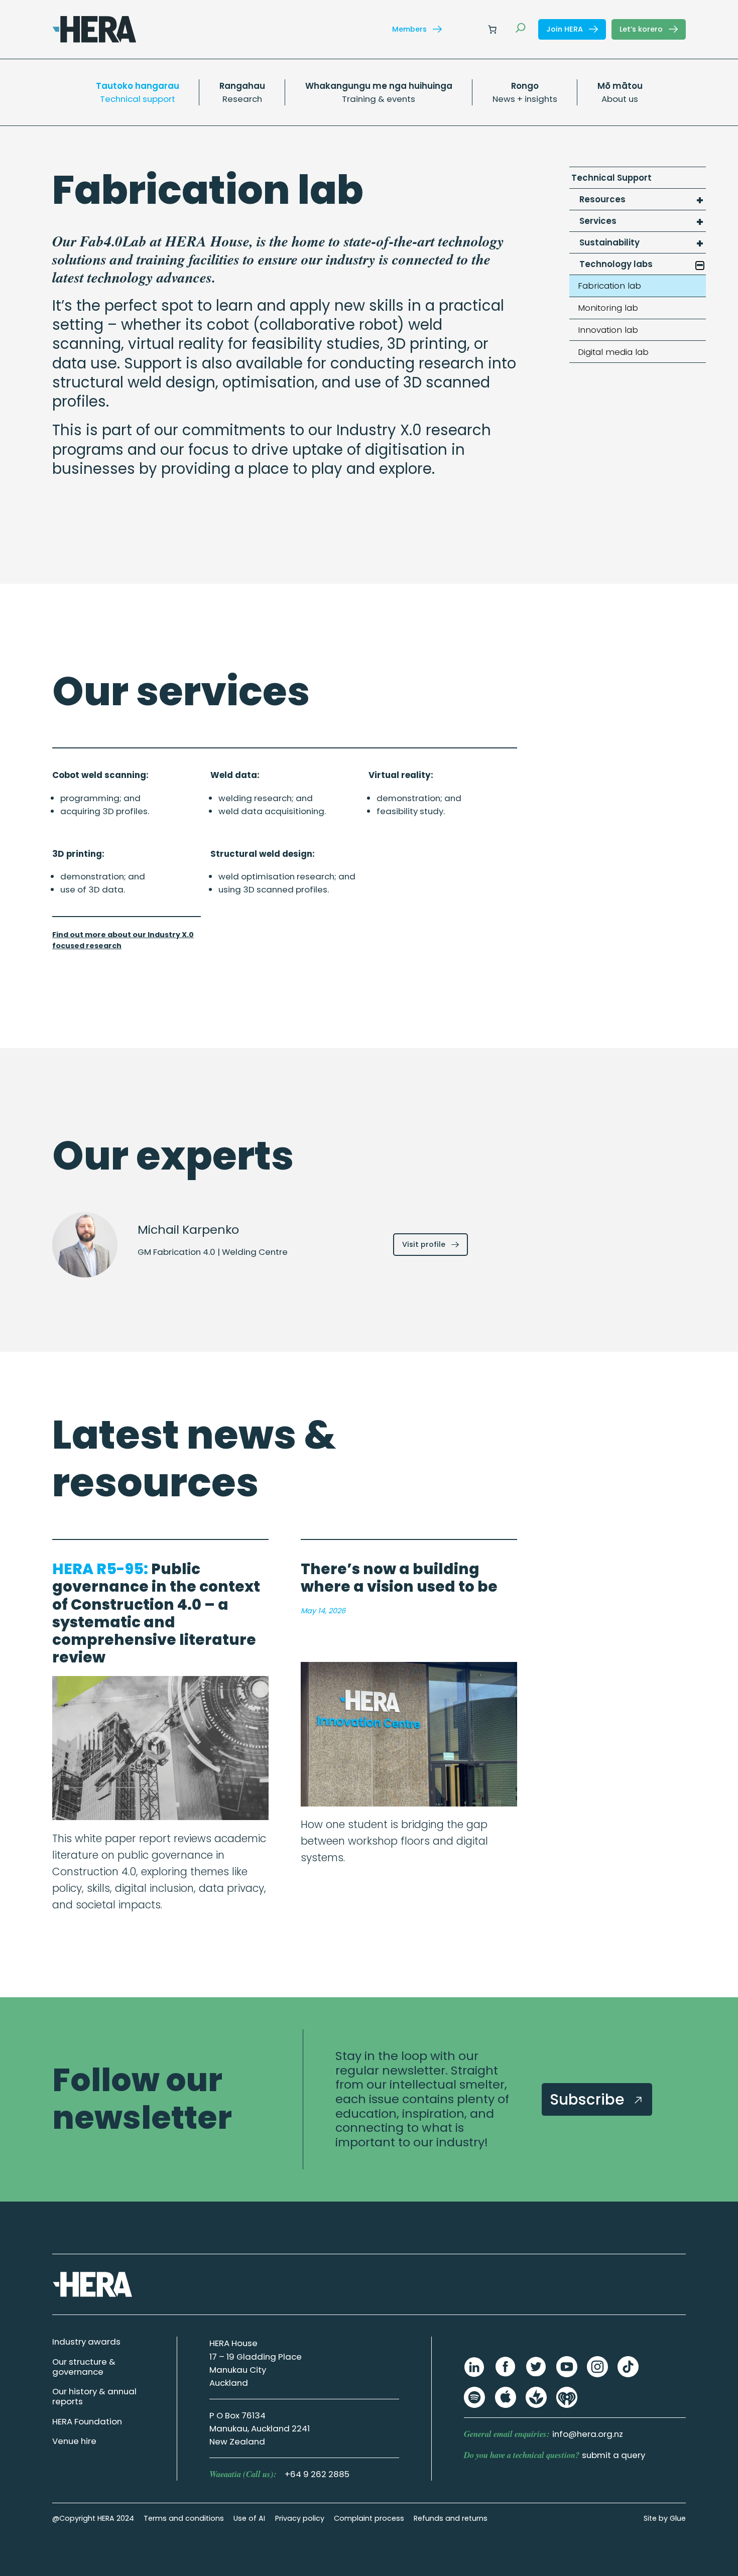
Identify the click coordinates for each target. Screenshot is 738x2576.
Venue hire (74, 2441)
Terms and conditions (184, 2518)
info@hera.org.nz (588, 2434)
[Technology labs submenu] (700, 266)
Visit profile (435, 1247)
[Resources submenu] (700, 201)
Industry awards (86, 2342)
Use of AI (249, 2518)
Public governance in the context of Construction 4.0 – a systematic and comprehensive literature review (156, 1613)
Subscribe (589, 2099)
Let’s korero (642, 29)
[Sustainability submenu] (700, 244)
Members (410, 29)
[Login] (468, 29)
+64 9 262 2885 (317, 2474)
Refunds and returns (451, 2518)
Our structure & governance (84, 2367)
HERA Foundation (87, 2421)
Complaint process (369, 2518)
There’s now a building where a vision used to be (399, 1578)
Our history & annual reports (94, 2396)
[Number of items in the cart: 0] (492, 29)
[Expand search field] (521, 29)
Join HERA (566, 29)
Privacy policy (300, 2518)
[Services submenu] (700, 222)
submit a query (613, 2455)
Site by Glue (665, 2518)
